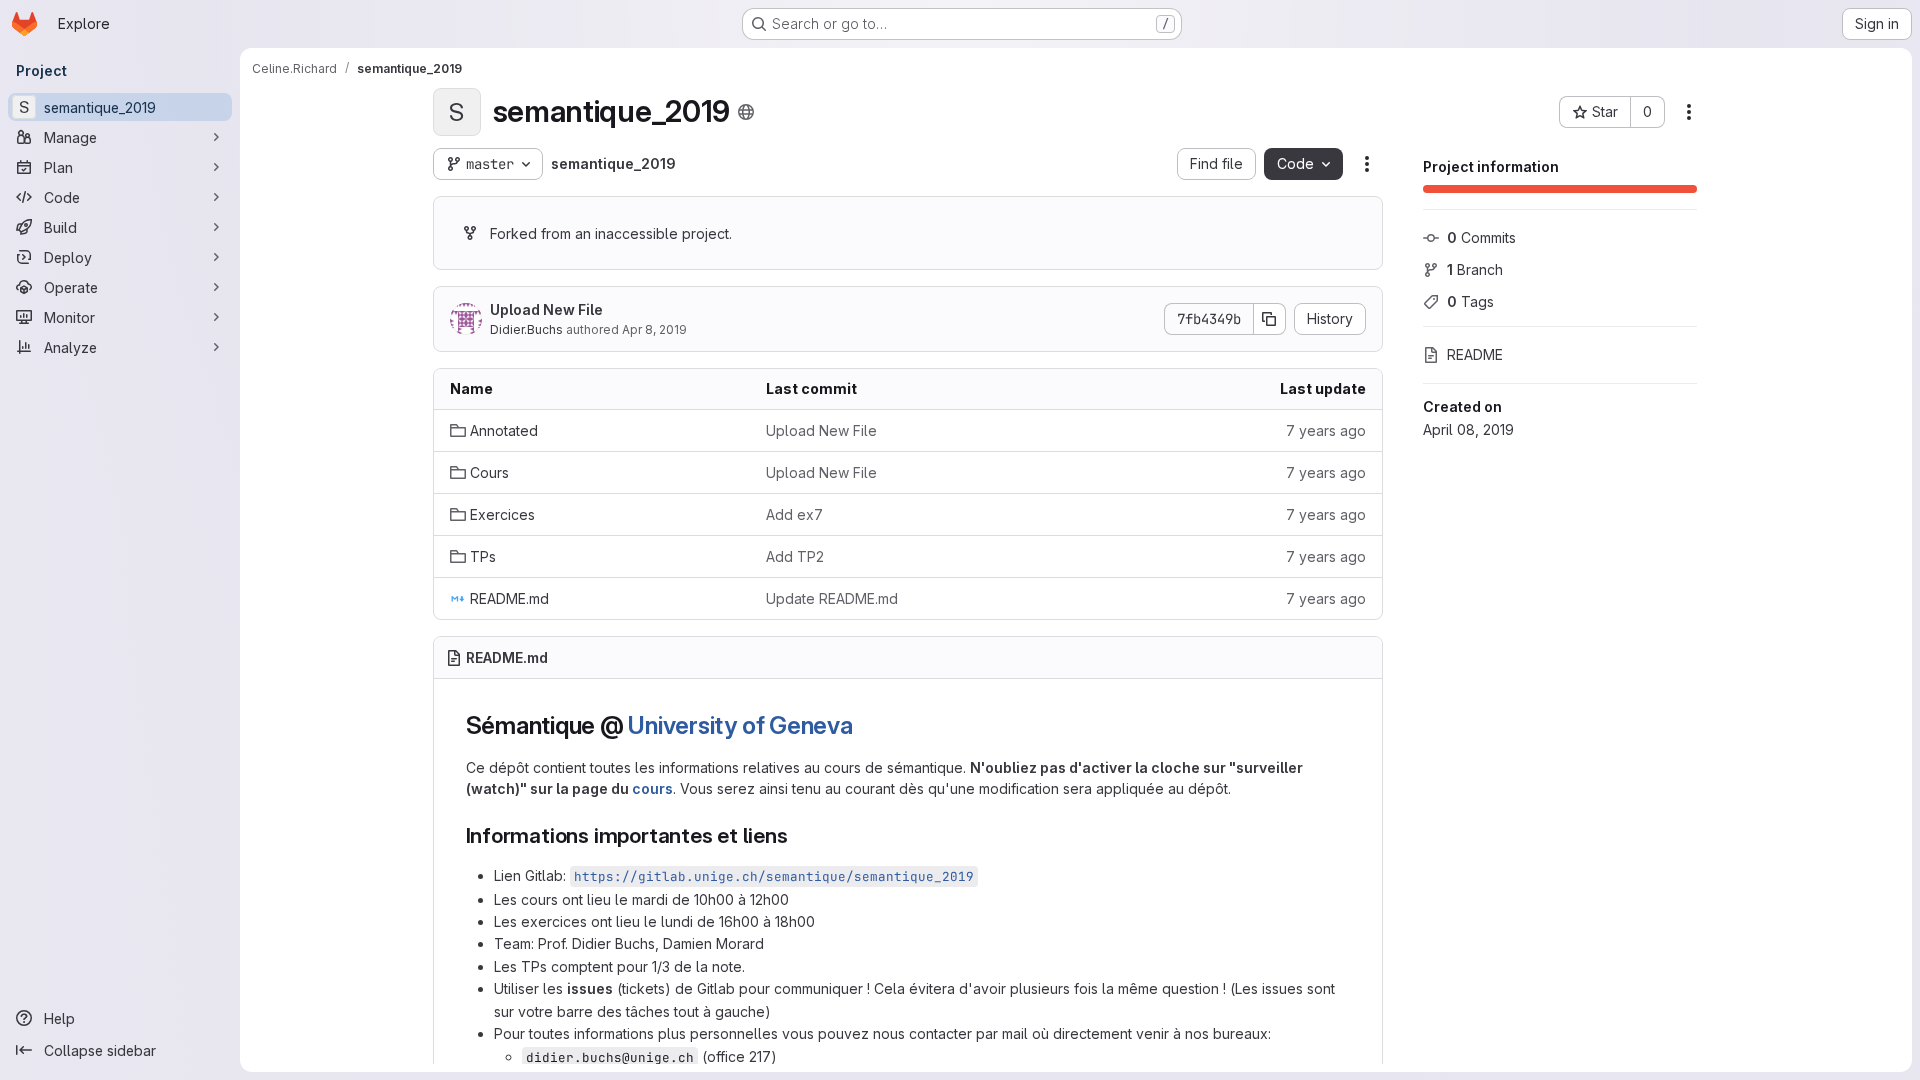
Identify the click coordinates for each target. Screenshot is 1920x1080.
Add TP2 (795, 556)
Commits (1481, 237)
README (1475, 354)
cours (652, 788)
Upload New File (546, 309)
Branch (1475, 269)
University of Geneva (740, 725)
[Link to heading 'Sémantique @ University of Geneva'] (866, 725)
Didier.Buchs (526, 329)
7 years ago (1326, 430)
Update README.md (832, 598)
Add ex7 (794, 514)
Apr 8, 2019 (654, 329)
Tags (1470, 301)
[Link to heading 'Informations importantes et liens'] (799, 835)
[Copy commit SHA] (1270, 319)
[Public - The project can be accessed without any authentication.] (746, 112)
